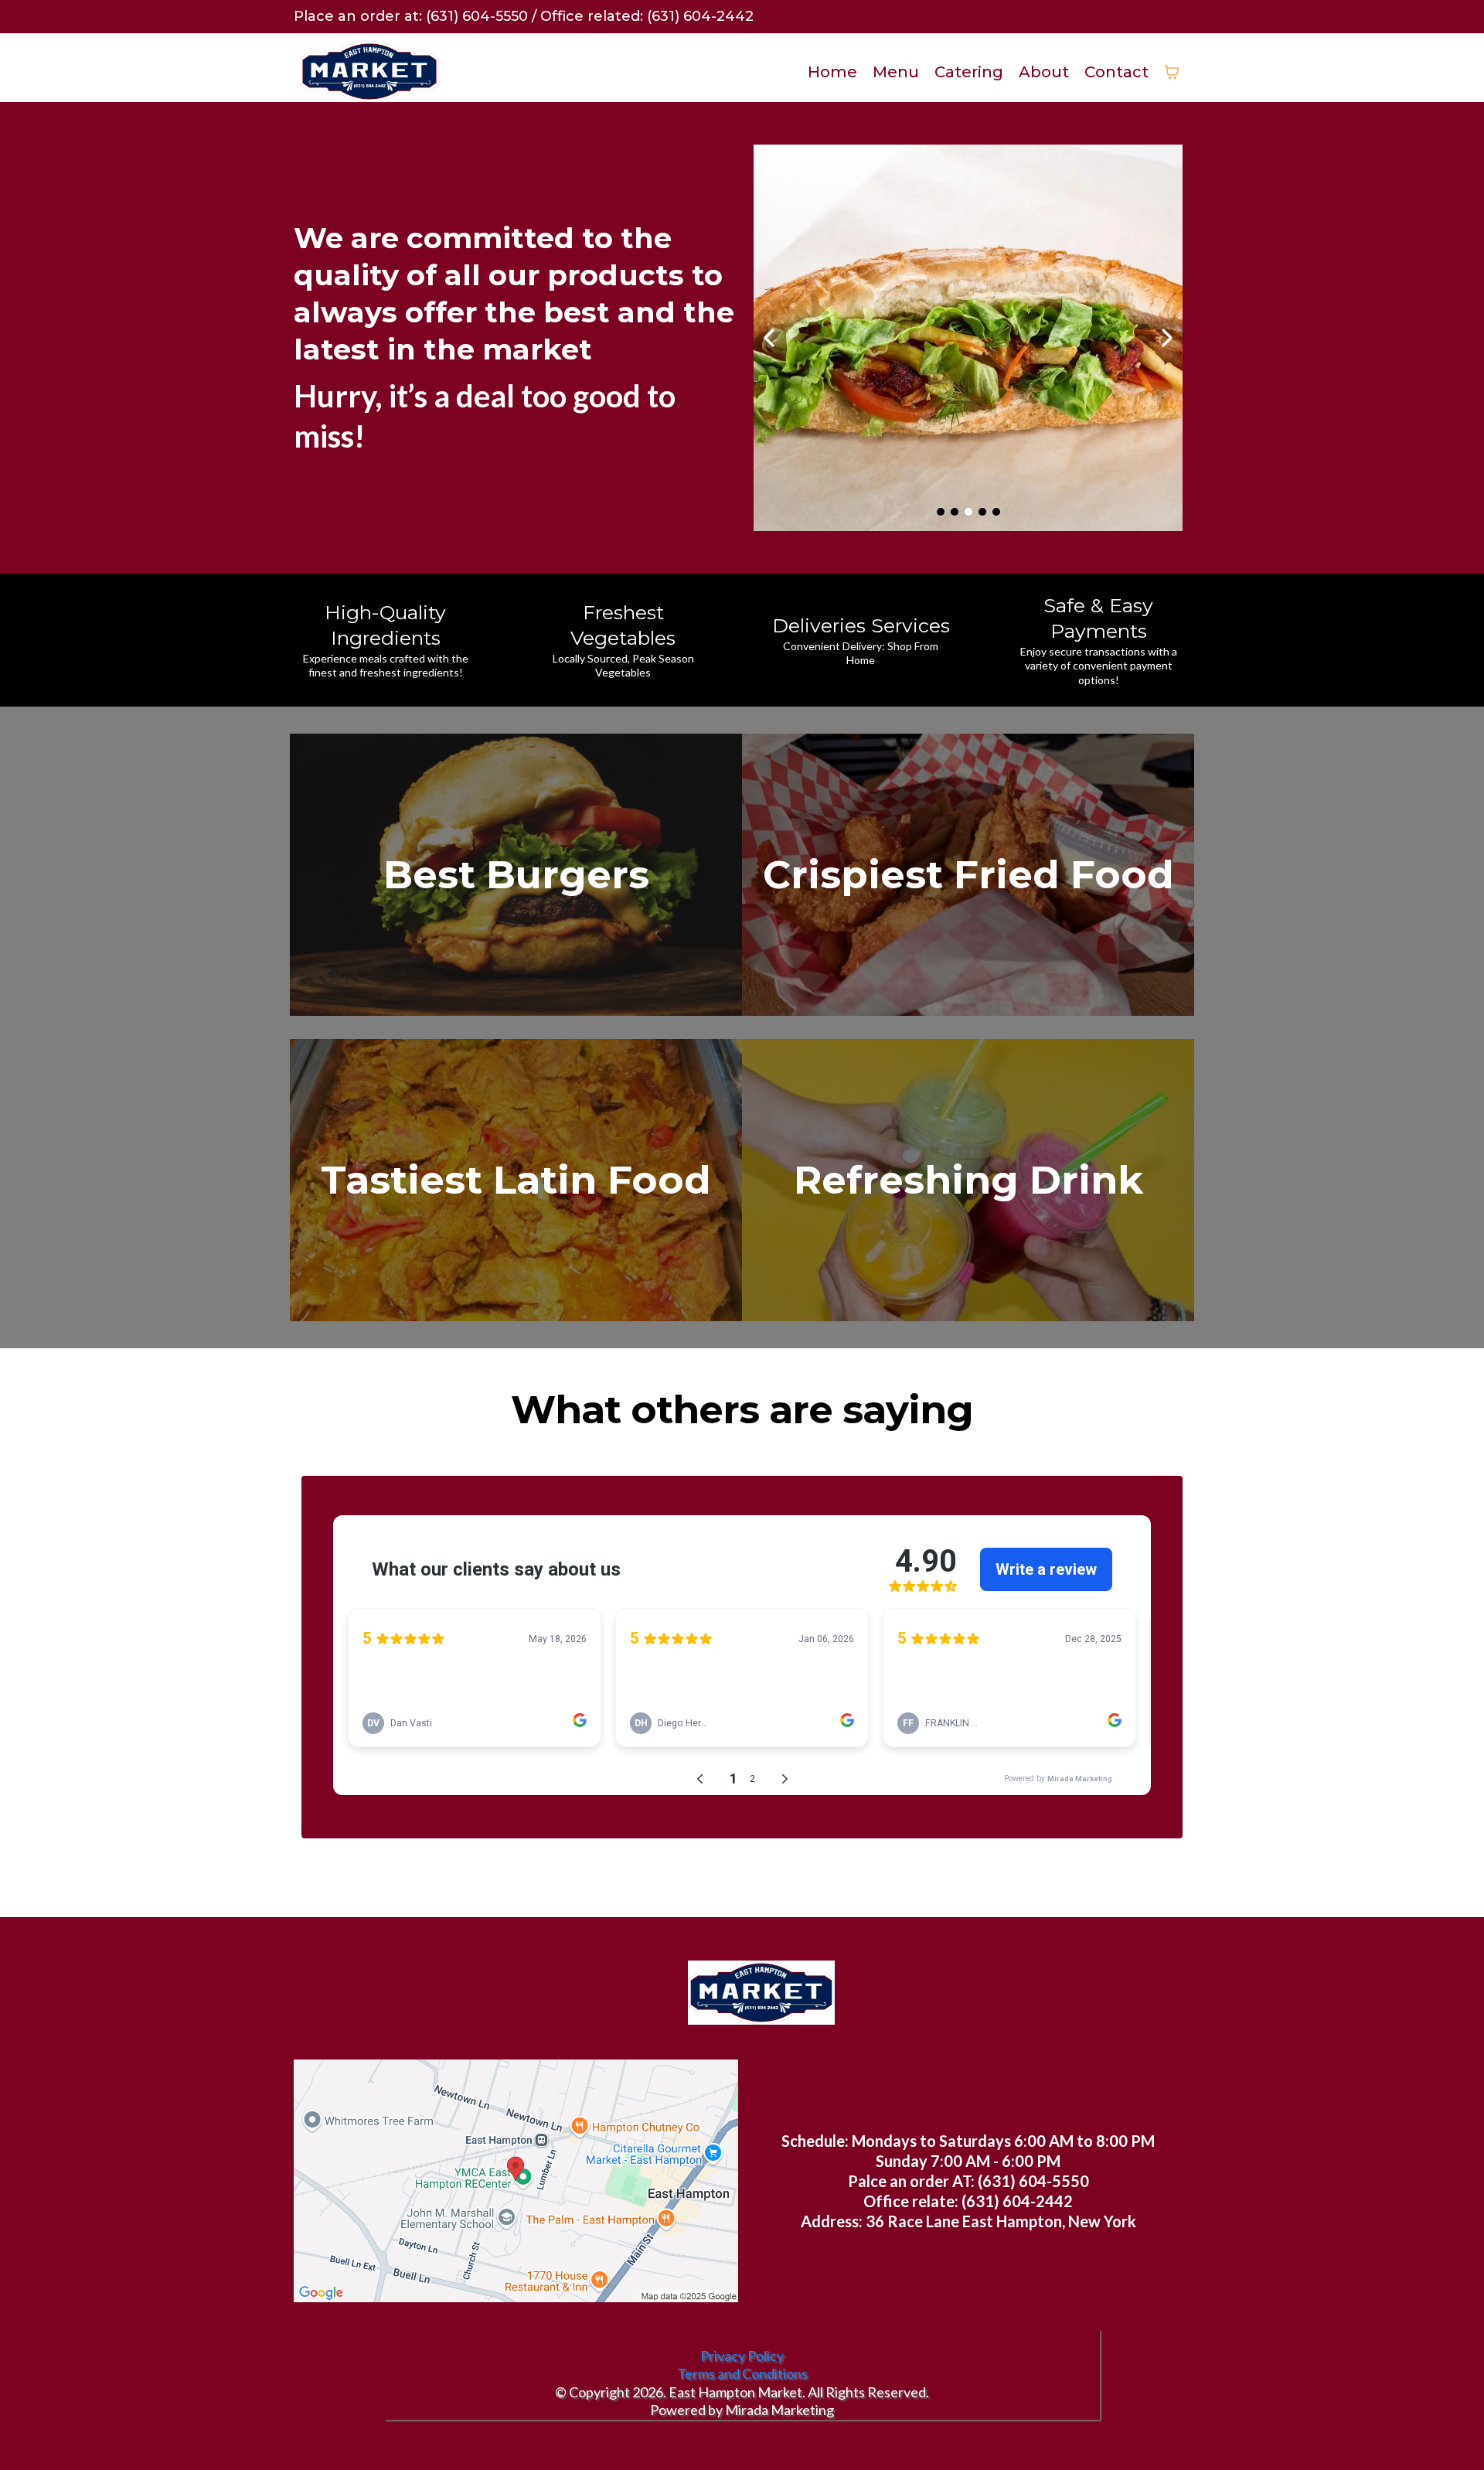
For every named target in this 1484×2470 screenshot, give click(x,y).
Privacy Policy (742, 2356)
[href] (516, 2181)
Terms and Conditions (742, 2373)
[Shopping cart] (1172, 72)
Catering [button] (969, 72)
